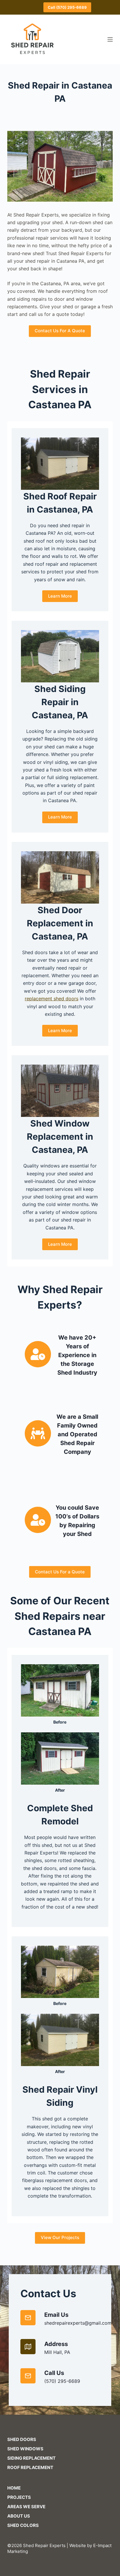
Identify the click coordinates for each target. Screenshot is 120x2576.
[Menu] (110, 39)
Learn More (60, 596)
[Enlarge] (105, 139)
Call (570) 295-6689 (67, 7)
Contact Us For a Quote (60, 1572)
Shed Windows (25, 2449)
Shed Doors (22, 2439)
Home (14, 2488)
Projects (19, 2497)
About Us (19, 2516)
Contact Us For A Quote (60, 331)
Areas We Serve (26, 2507)
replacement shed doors (52, 999)
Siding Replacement (31, 2458)
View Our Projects (60, 2237)
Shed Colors (23, 2525)
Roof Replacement (30, 2467)
